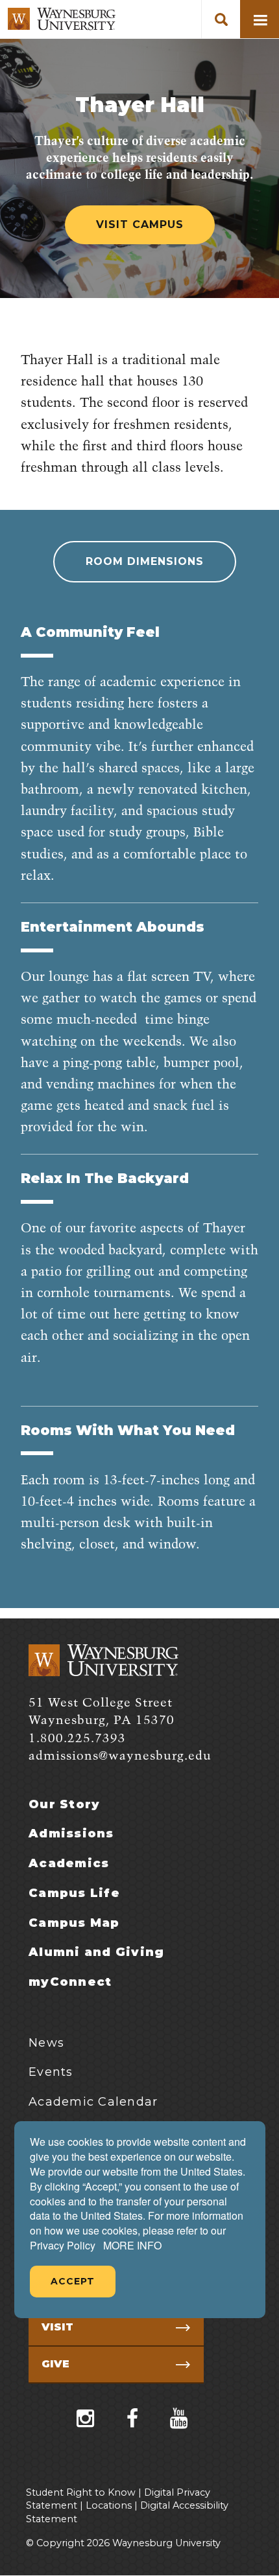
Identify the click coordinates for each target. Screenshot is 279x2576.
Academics (69, 1863)
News (46, 2043)
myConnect (70, 1982)
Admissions (71, 1834)
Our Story (64, 1804)
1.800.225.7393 (77, 1739)
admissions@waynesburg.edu (120, 1756)
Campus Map (74, 1923)
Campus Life (74, 1893)
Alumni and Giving (96, 1952)
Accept (73, 2281)
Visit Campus (140, 224)
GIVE (55, 2364)
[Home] (62, 19)
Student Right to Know (81, 2492)
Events (51, 2072)
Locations (109, 2505)
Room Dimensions (145, 561)
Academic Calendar (93, 2102)
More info (132, 2246)
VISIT (57, 2327)
